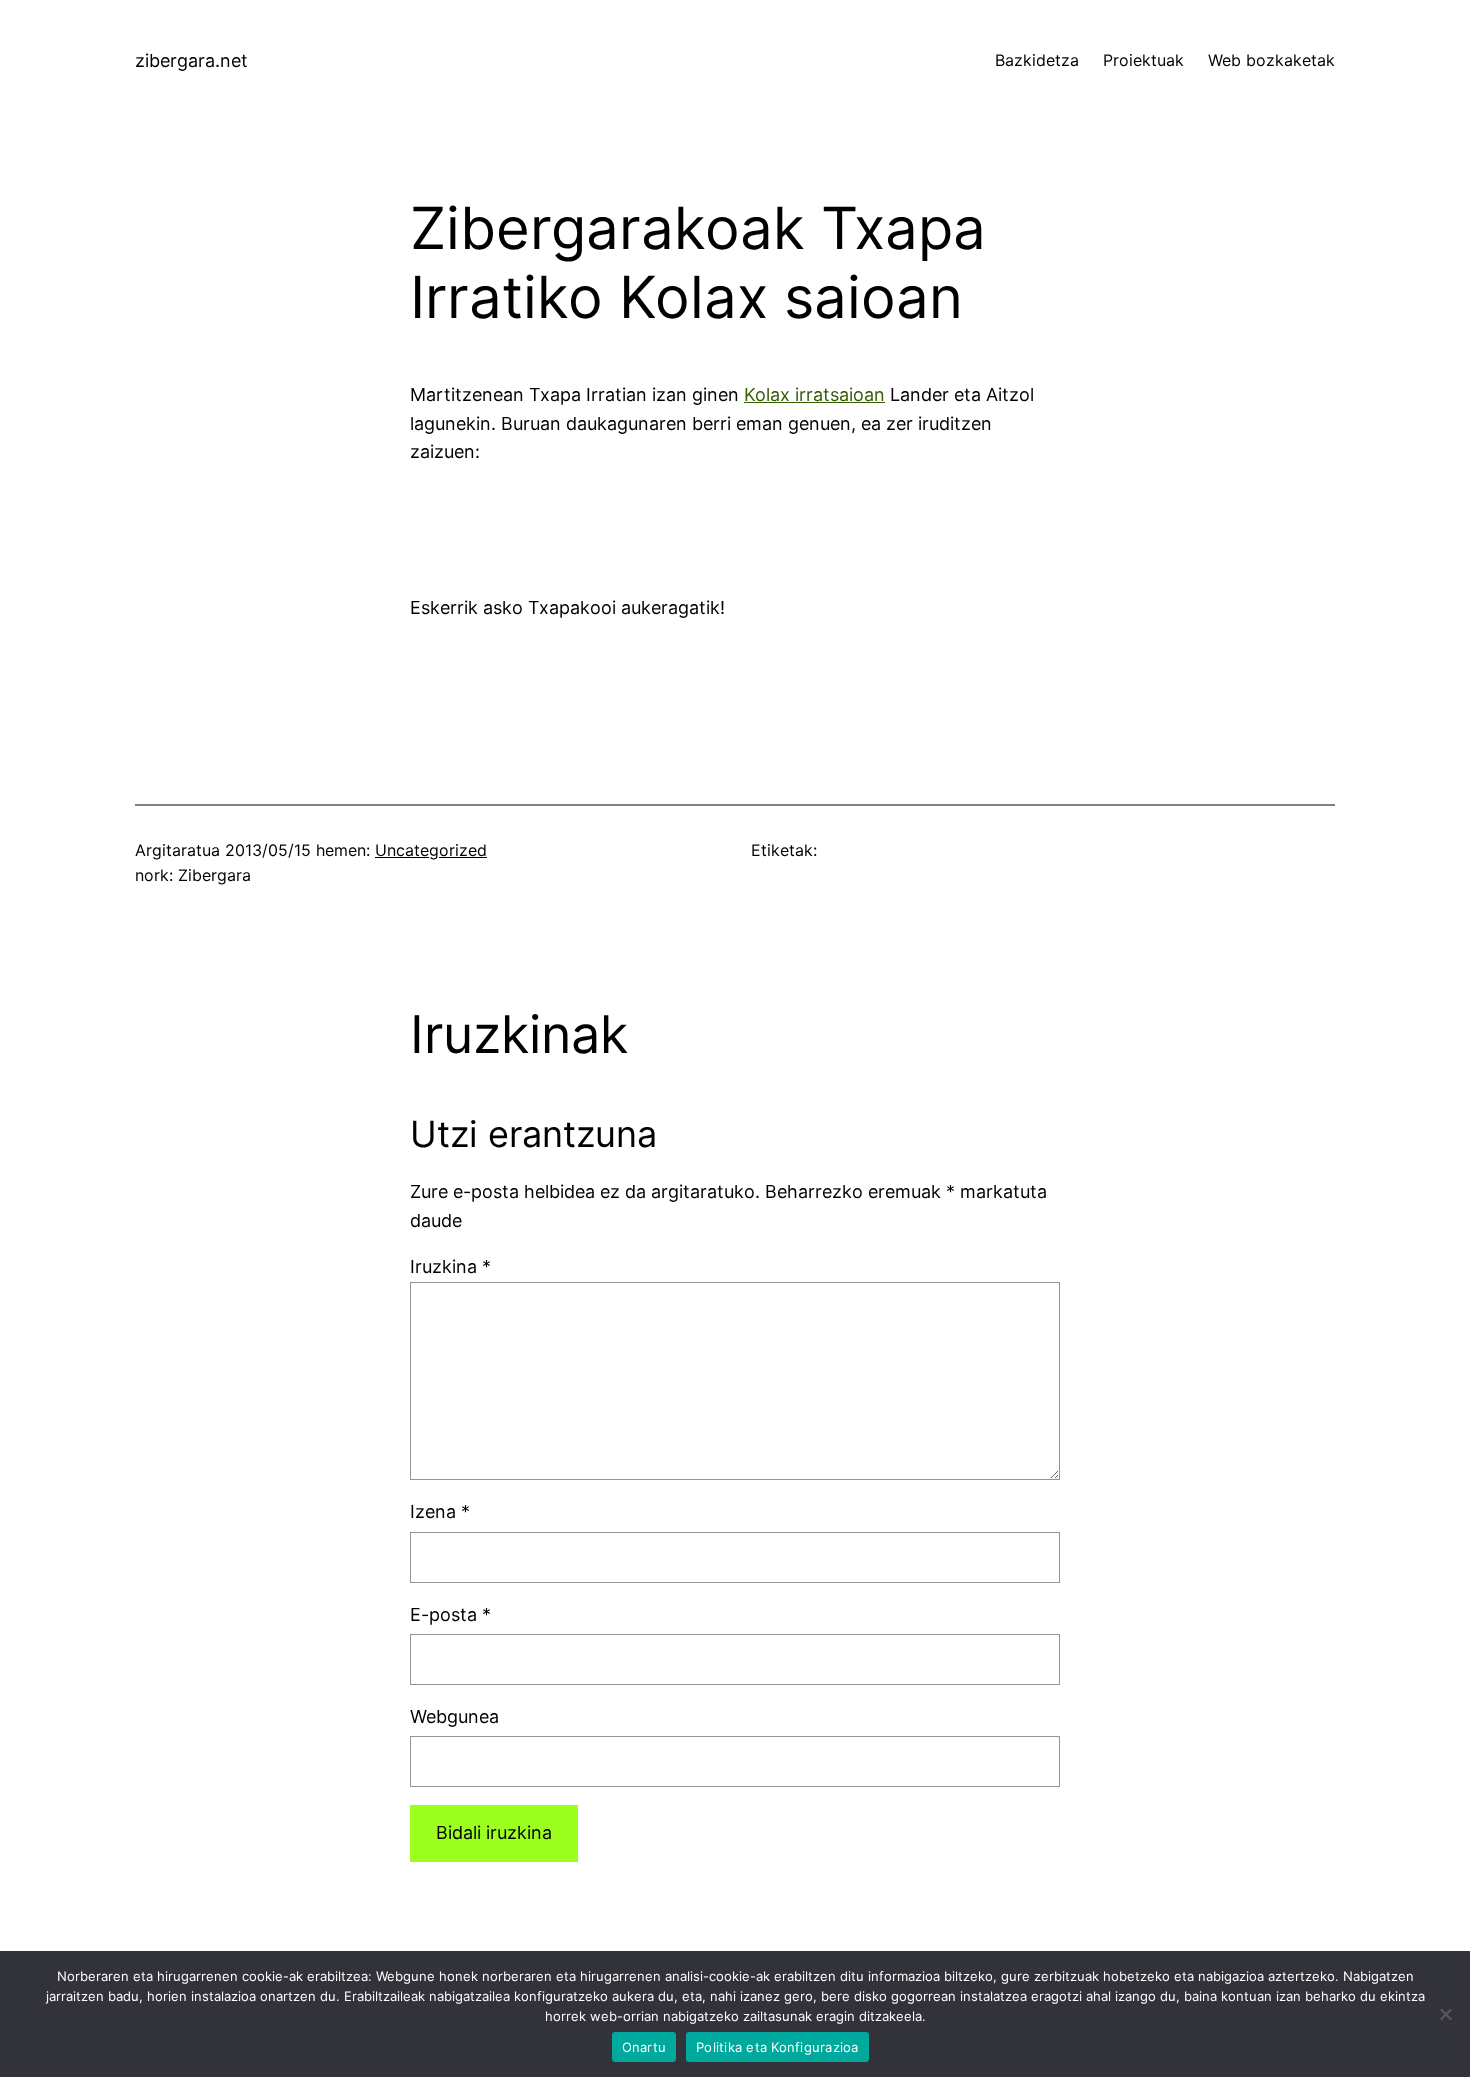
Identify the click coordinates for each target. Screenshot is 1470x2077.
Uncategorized (431, 850)
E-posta (450, 1614)
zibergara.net (191, 60)
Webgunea (454, 1716)
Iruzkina (450, 1266)
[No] (1445, 2014)
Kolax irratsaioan (814, 394)
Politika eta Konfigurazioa (777, 2047)
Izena (440, 1511)
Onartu (644, 2047)
